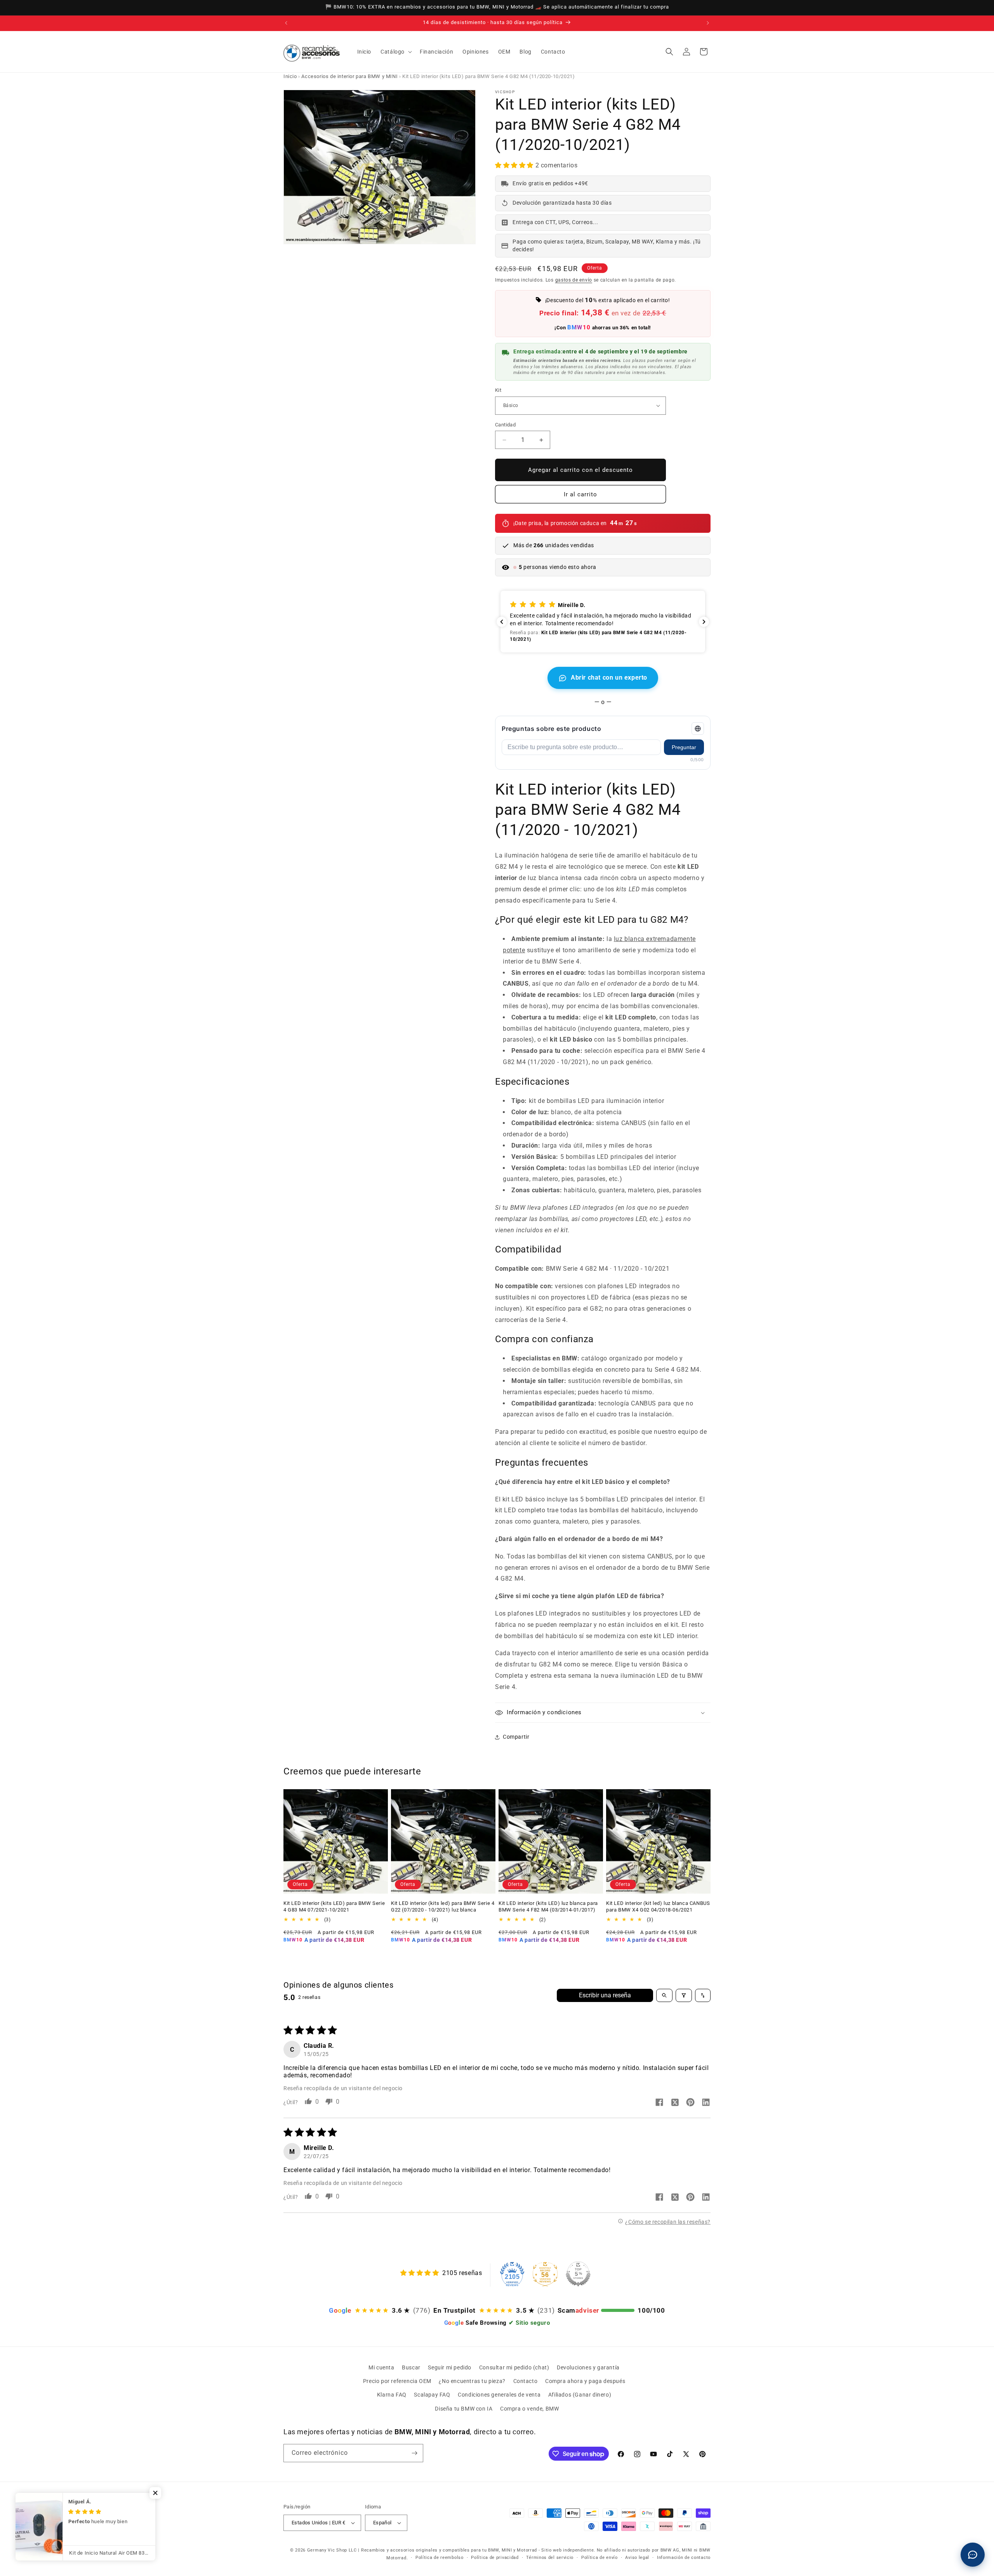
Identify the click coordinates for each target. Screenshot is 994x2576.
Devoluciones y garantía (588, 2367)
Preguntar (684, 747)
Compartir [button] (516, 1737)
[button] (395, 52)
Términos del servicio (550, 2558)
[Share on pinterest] (690, 2103)
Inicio (290, 76)
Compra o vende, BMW (529, 2409)
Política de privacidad (495, 2558)
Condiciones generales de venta (499, 2395)
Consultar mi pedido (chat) (514, 2367)
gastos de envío (574, 280)
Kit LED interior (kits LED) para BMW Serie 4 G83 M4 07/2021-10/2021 (334, 1906)
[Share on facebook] (659, 2103)
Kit (498, 390)
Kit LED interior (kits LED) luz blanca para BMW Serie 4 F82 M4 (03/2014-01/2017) (548, 1906)
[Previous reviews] (502, 622)
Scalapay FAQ (432, 2395)
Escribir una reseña (605, 1995)
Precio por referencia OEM (397, 2381)
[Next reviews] (704, 622)
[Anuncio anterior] (286, 23)
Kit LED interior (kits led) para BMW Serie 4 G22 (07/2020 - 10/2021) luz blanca (443, 1906)
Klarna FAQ (392, 2395)
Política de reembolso (440, 2558)
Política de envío (600, 2558)
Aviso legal (637, 2558)
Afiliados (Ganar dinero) (580, 2395)
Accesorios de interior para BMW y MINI (349, 76)
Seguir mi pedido (450, 2367)
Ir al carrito (580, 494)
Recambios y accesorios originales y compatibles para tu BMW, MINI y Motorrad (449, 2550)
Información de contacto (684, 2558)
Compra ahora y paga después (585, 2381)
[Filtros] (684, 1995)
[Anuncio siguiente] (708, 23)
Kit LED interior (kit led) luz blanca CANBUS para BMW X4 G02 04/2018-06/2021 (658, 1906)
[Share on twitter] (675, 2103)
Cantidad (505, 425)
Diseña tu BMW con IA (464, 2409)
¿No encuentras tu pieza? (472, 2381)
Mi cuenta (381, 2367)
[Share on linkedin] (706, 2103)
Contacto (526, 2381)
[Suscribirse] (414, 2453)
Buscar (411, 2367)
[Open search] (664, 1995)
